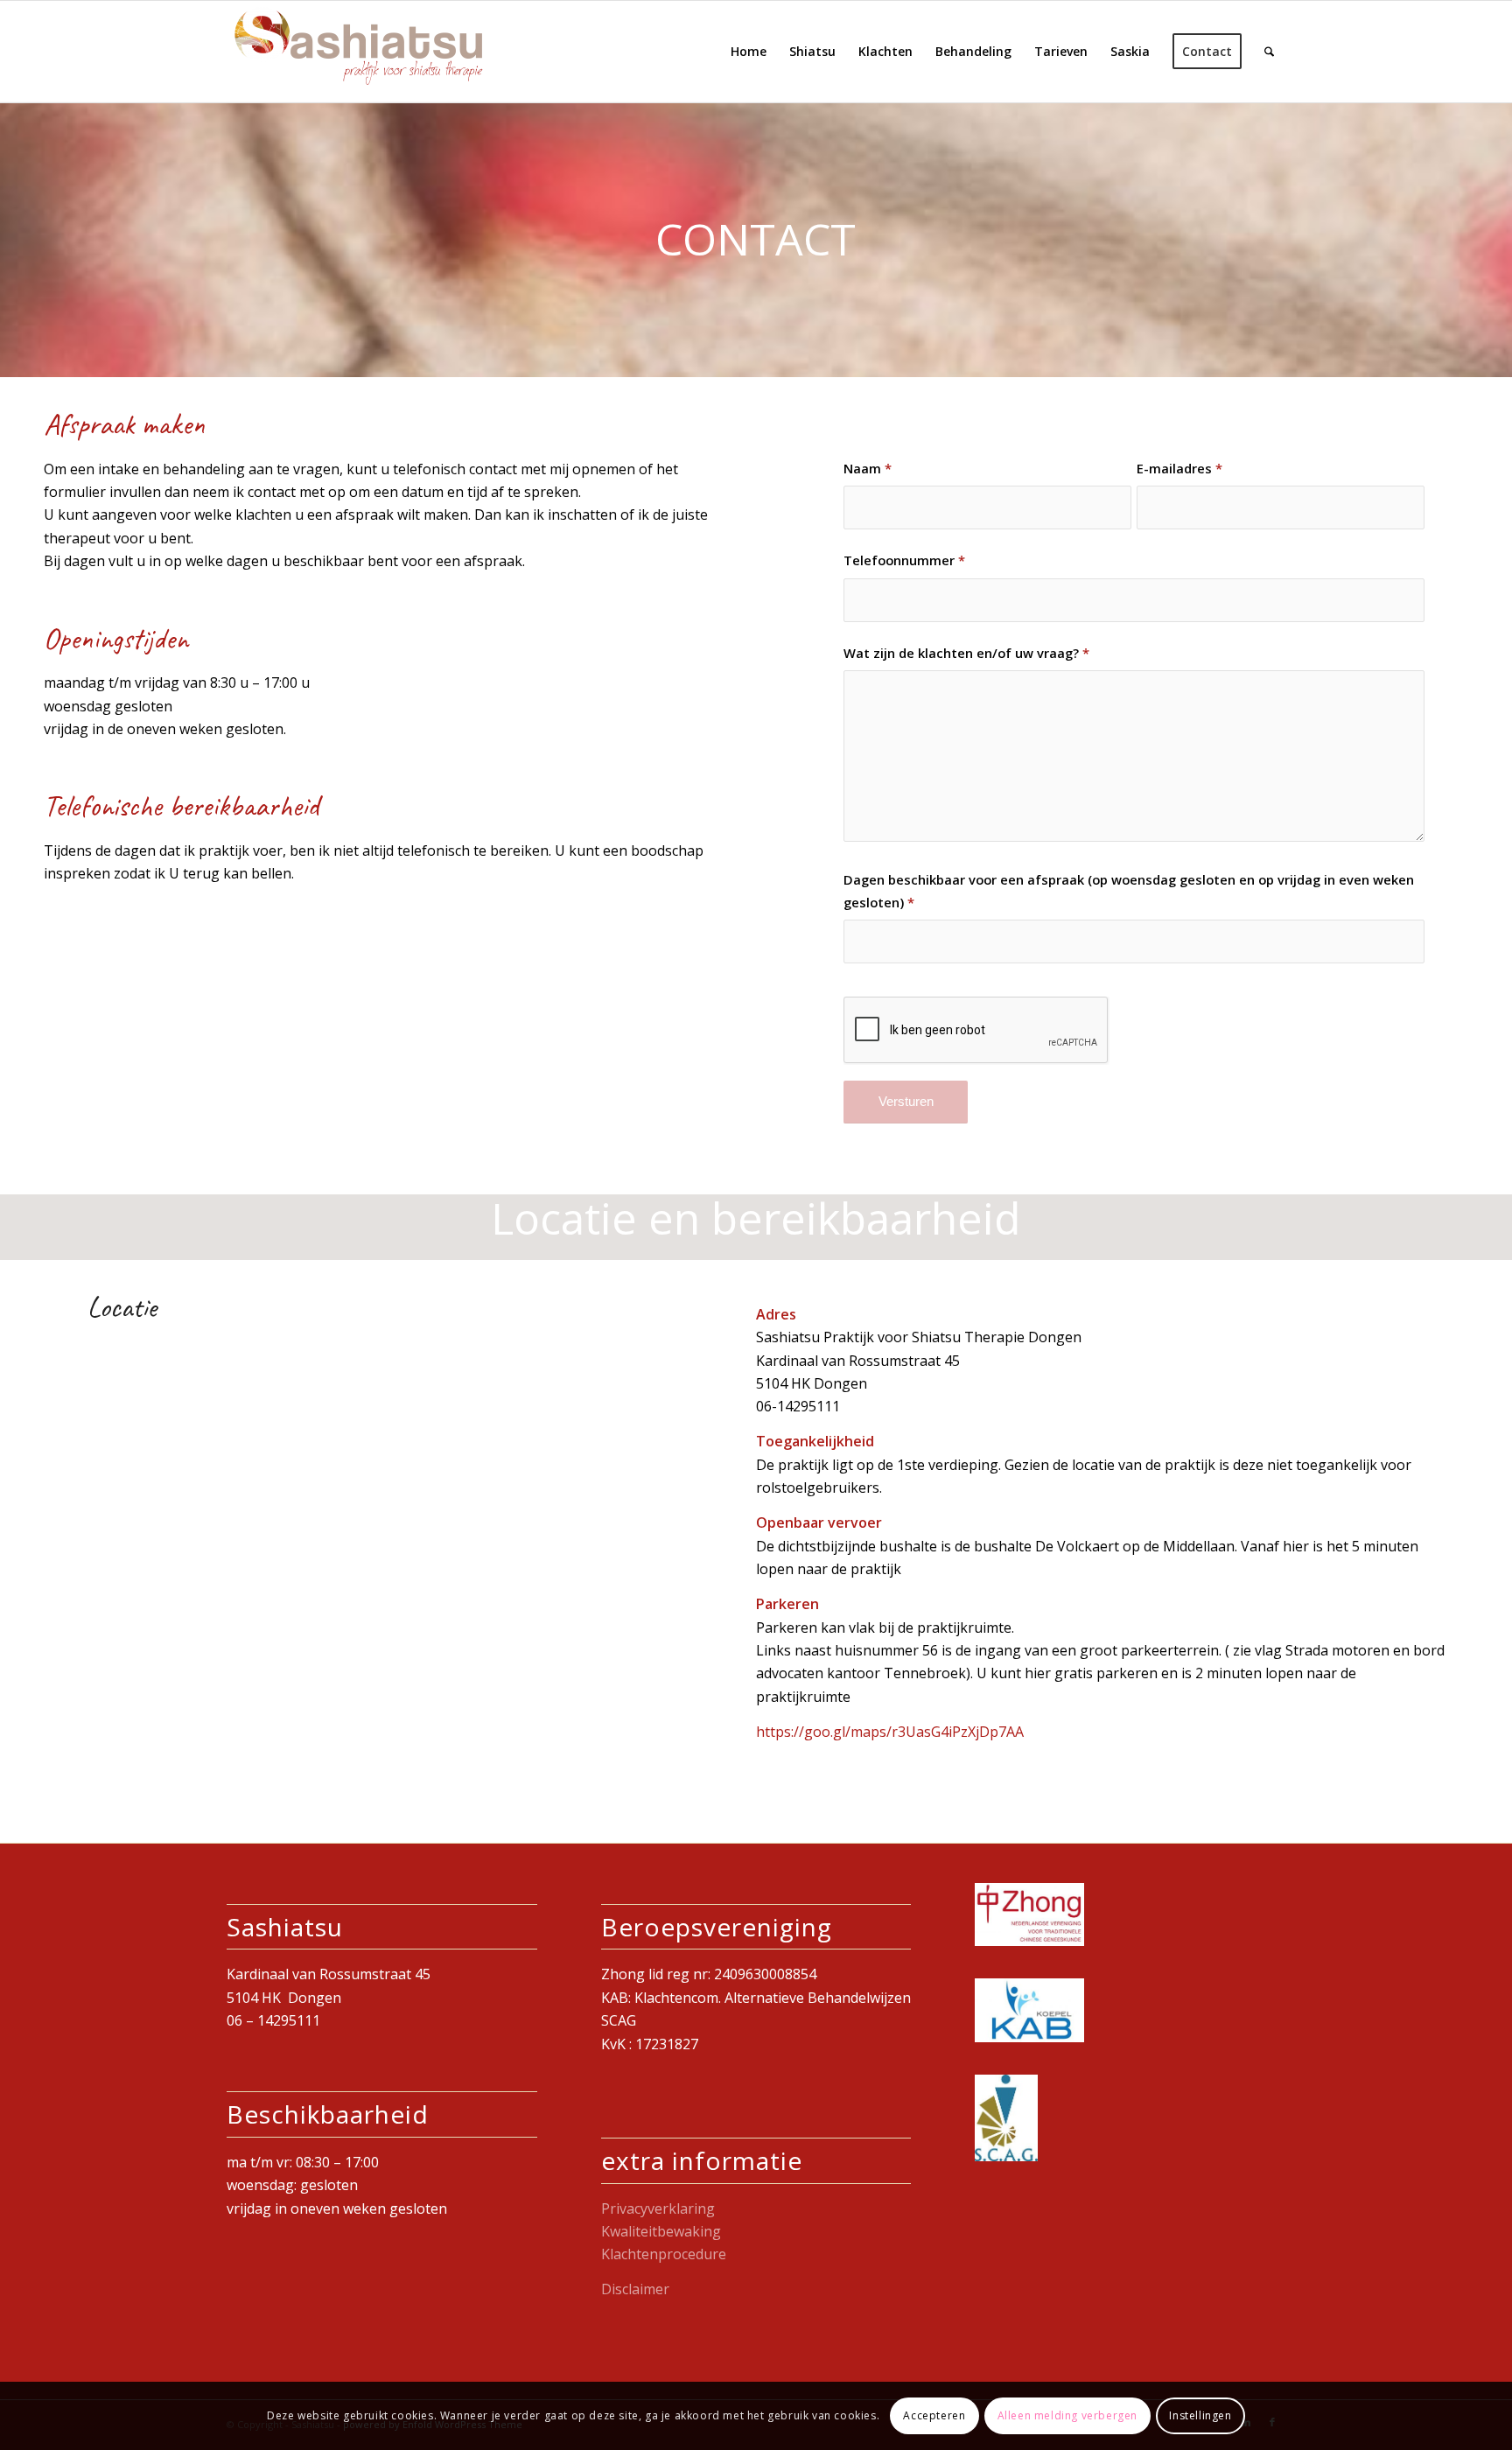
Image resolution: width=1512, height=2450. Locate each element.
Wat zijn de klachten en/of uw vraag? (966, 653)
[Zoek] (1269, 52)
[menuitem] (749, 52)
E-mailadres (1179, 468)
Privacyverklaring (658, 2208)
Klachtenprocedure (664, 2254)
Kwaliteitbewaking (661, 2231)
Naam (868, 468)
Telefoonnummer (904, 560)
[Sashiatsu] (358, 52)
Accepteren (934, 2415)
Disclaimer (635, 2289)
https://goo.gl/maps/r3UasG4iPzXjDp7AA (890, 1732)
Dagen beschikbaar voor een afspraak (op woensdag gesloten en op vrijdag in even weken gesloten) (1129, 891)
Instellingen (1200, 2415)
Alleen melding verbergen (1067, 2415)
